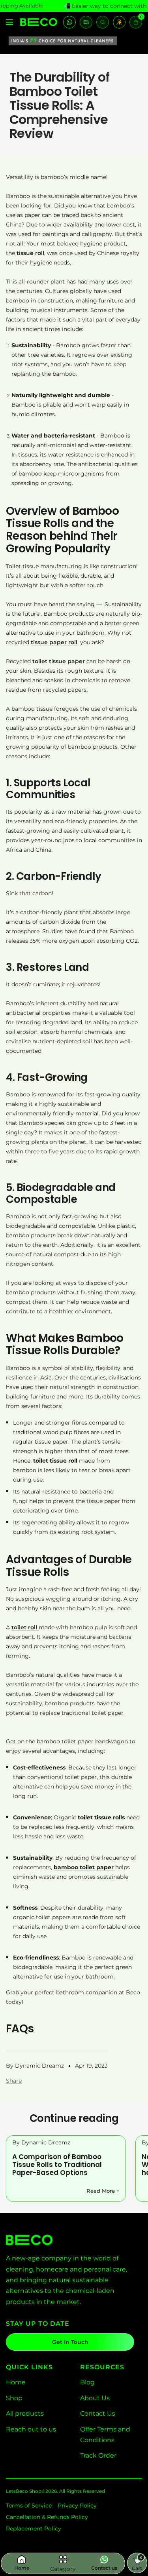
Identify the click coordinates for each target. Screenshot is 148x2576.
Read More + (103, 2191)
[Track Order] (86, 22)
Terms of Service (29, 2506)
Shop (14, 2398)
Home (16, 2382)
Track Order (98, 2455)
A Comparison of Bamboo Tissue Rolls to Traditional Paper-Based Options (57, 2165)
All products (25, 2413)
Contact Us (98, 2413)
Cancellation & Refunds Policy (47, 2517)
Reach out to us (31, 2429)
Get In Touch (70, 2342)
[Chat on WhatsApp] (69, 22)
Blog (87, 2382)
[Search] (103, 22)
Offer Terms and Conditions (105, 2435)
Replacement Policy (34, 2528)
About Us (95, 2398)
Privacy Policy (77, 2506)
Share (14, 2081)
